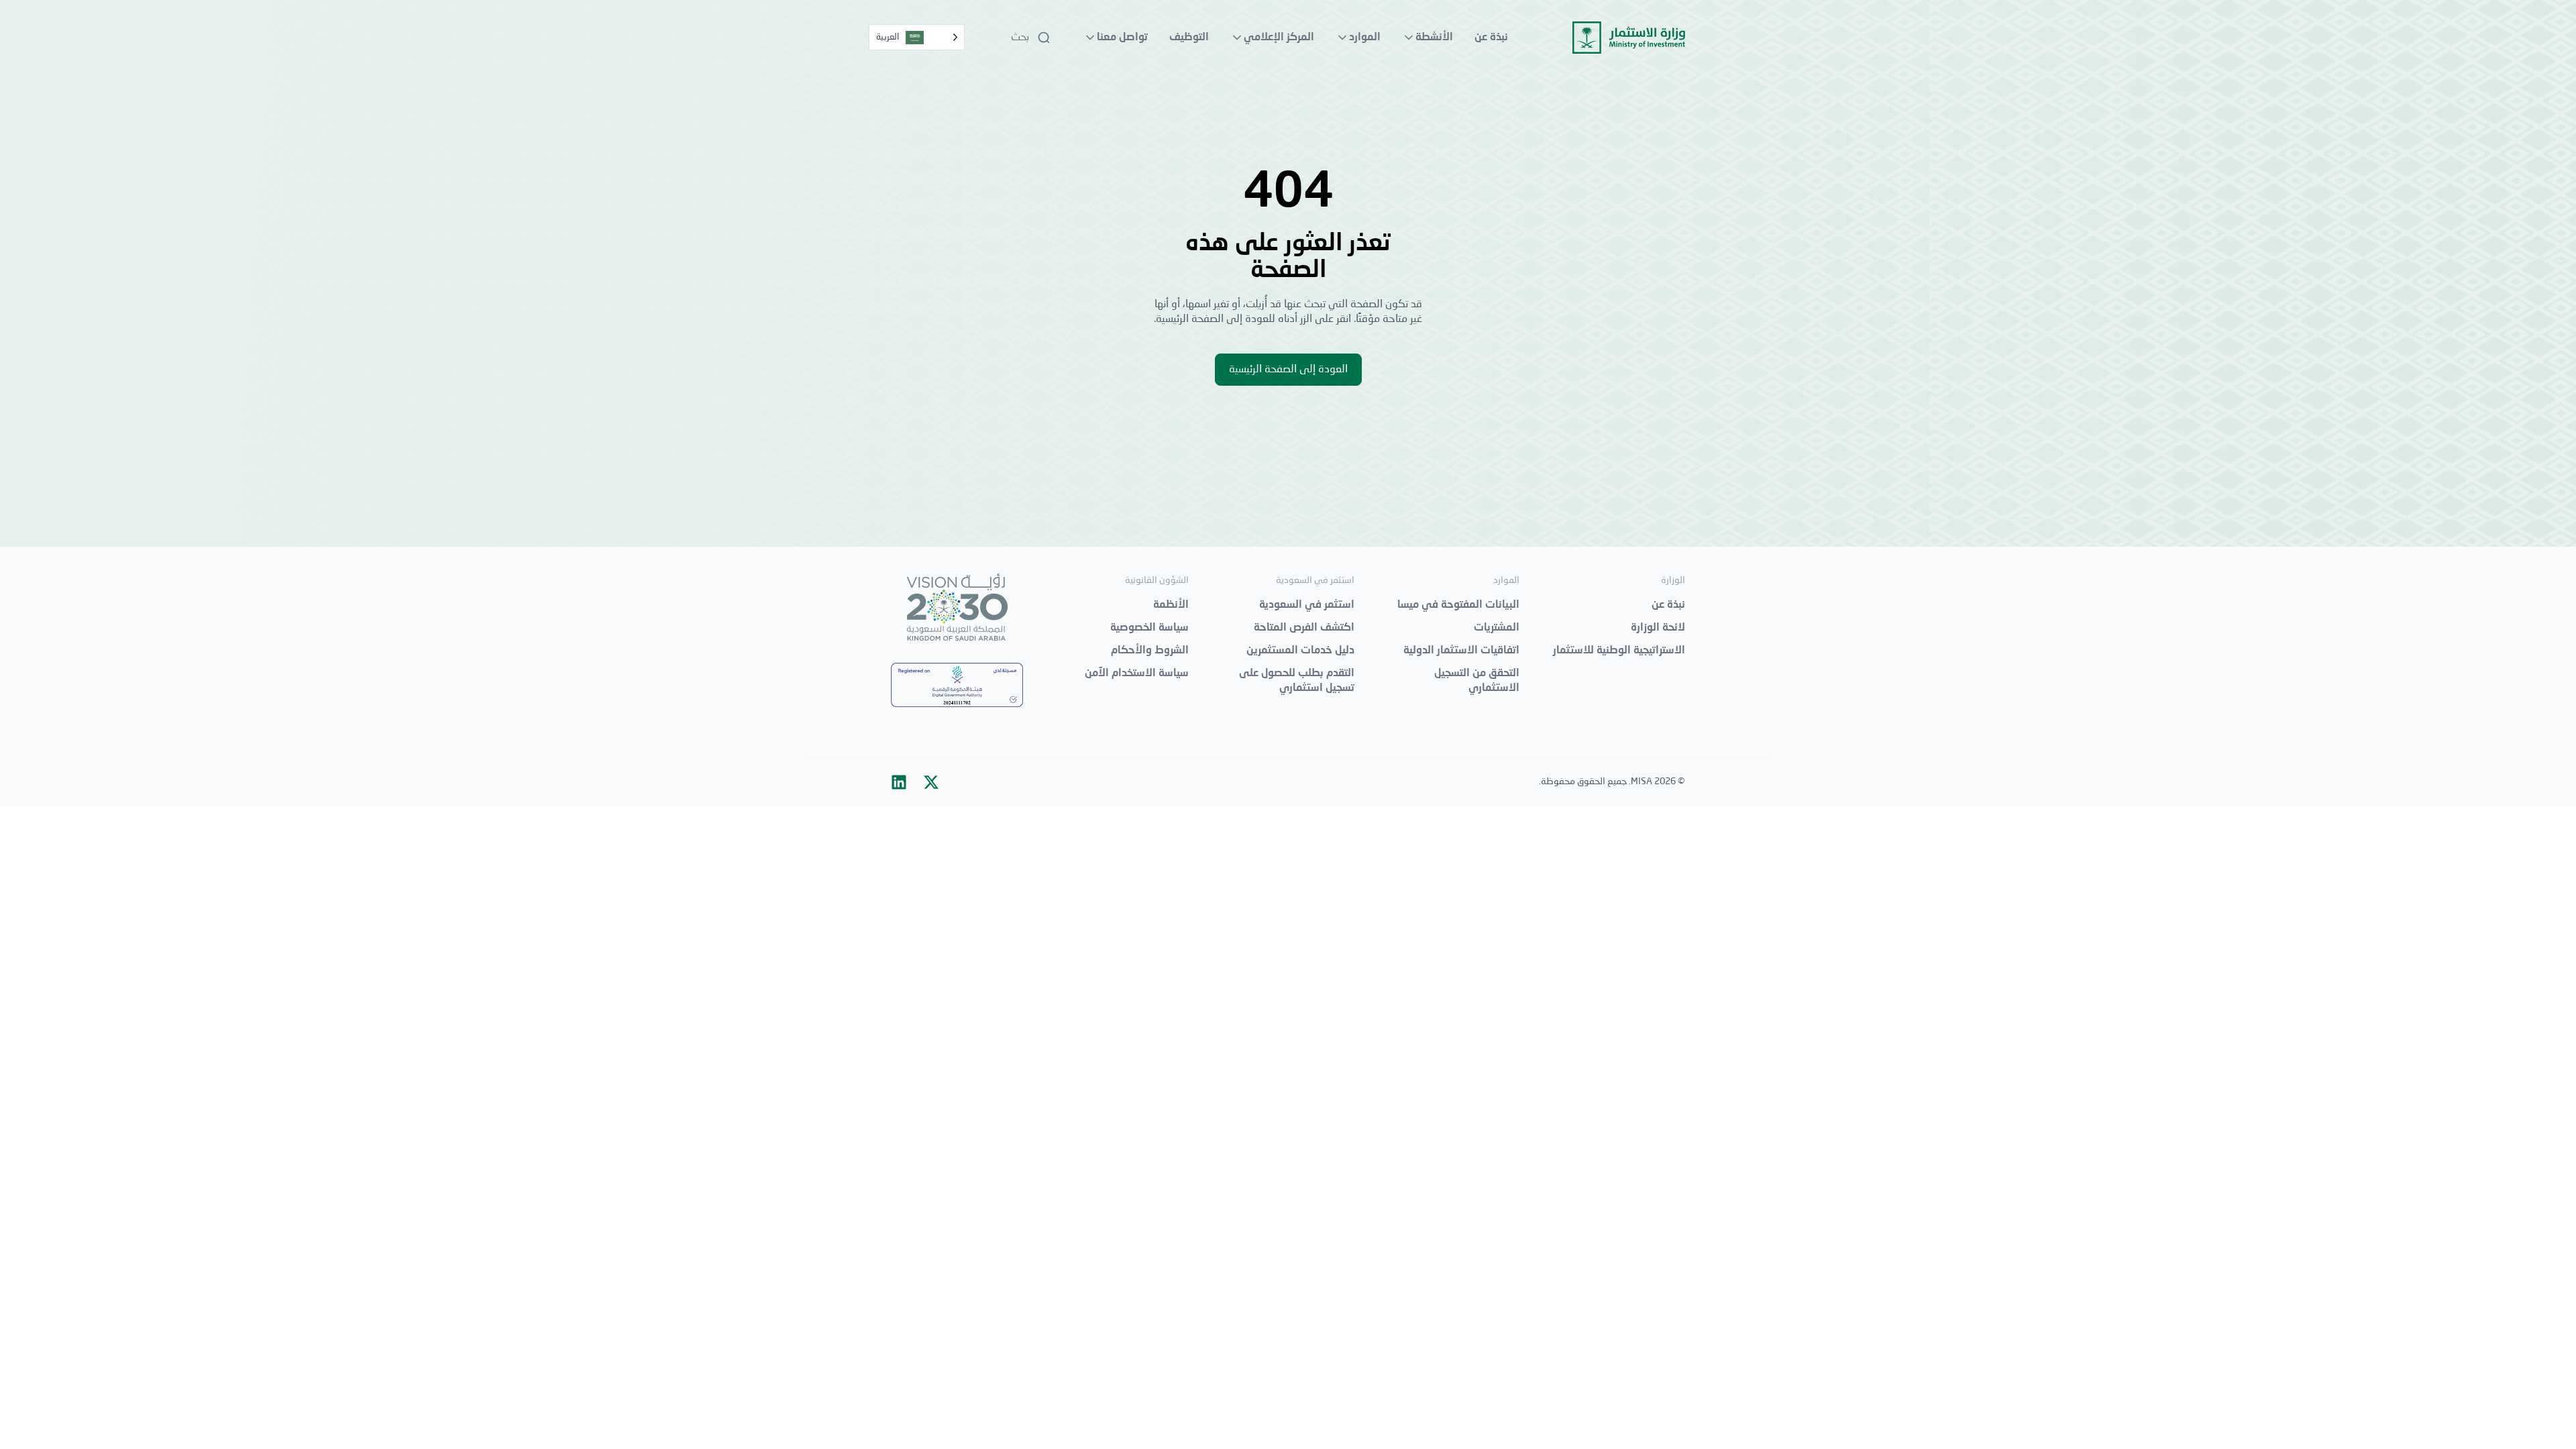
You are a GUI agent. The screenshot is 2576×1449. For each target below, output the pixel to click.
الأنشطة (1434, 38)
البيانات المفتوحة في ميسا (1458, 605)
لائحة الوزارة (1658, 628)
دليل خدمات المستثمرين (1300, 651)
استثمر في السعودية (1307, 605)
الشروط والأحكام (1150, 651)
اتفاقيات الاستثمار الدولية (1461, 651)
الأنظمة (1171, 605)
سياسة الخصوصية (1149, 628)
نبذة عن (1491, 38)
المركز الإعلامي (1279, 38)
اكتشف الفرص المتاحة (1304, 628)
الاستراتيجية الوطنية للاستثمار (1619, 651)
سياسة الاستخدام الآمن (1137, 674)
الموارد (1365, 38)
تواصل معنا (1122, 38)
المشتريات (1497, 628)
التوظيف (1189, 38)
